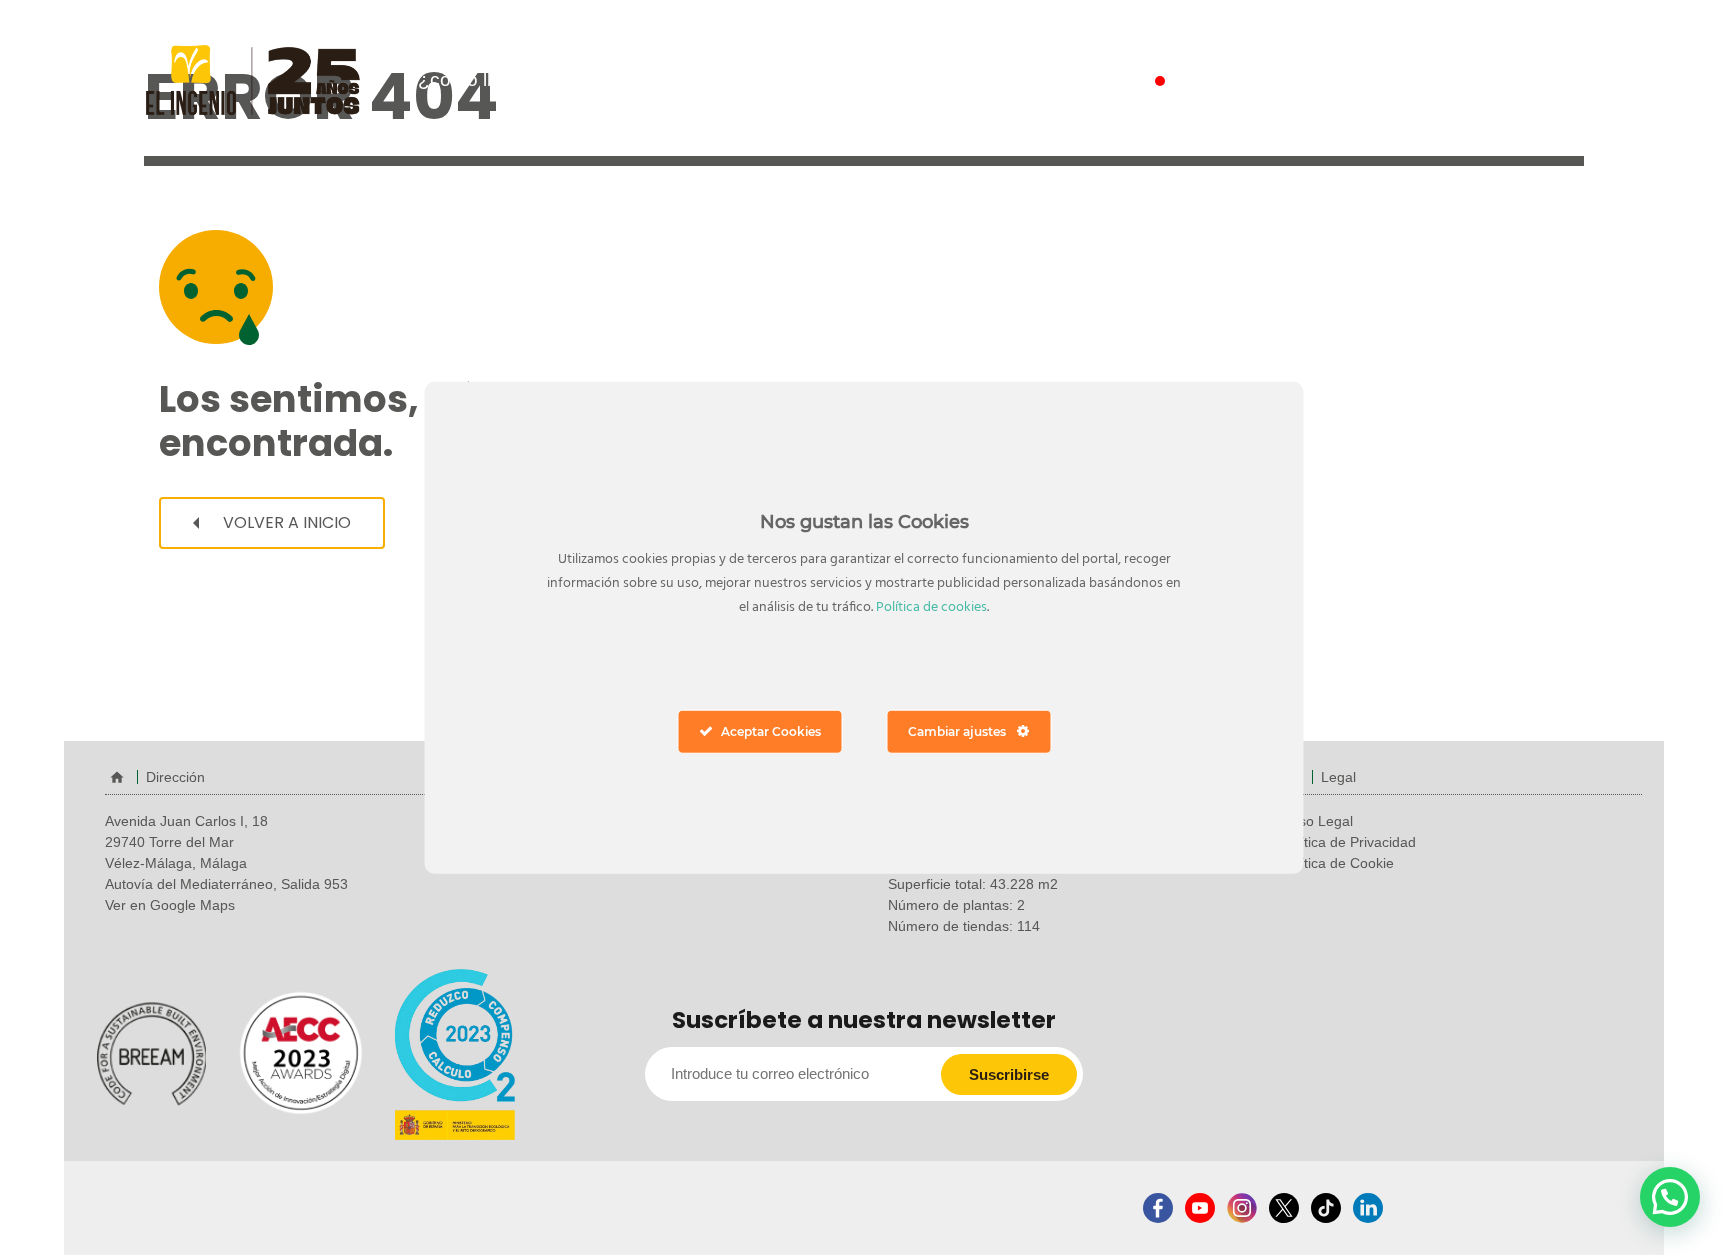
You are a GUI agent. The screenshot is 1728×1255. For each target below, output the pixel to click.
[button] (1670, 1197)
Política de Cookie (1337, 863)
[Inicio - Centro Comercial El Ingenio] (253, 78)
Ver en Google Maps (170, 905)
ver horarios (1512, 80)
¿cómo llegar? (479, 79)
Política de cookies (931, 607)
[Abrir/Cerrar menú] (857, 83)
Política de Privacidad (1348, 842)
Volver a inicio (285, 522)
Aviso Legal (1316, 821)
